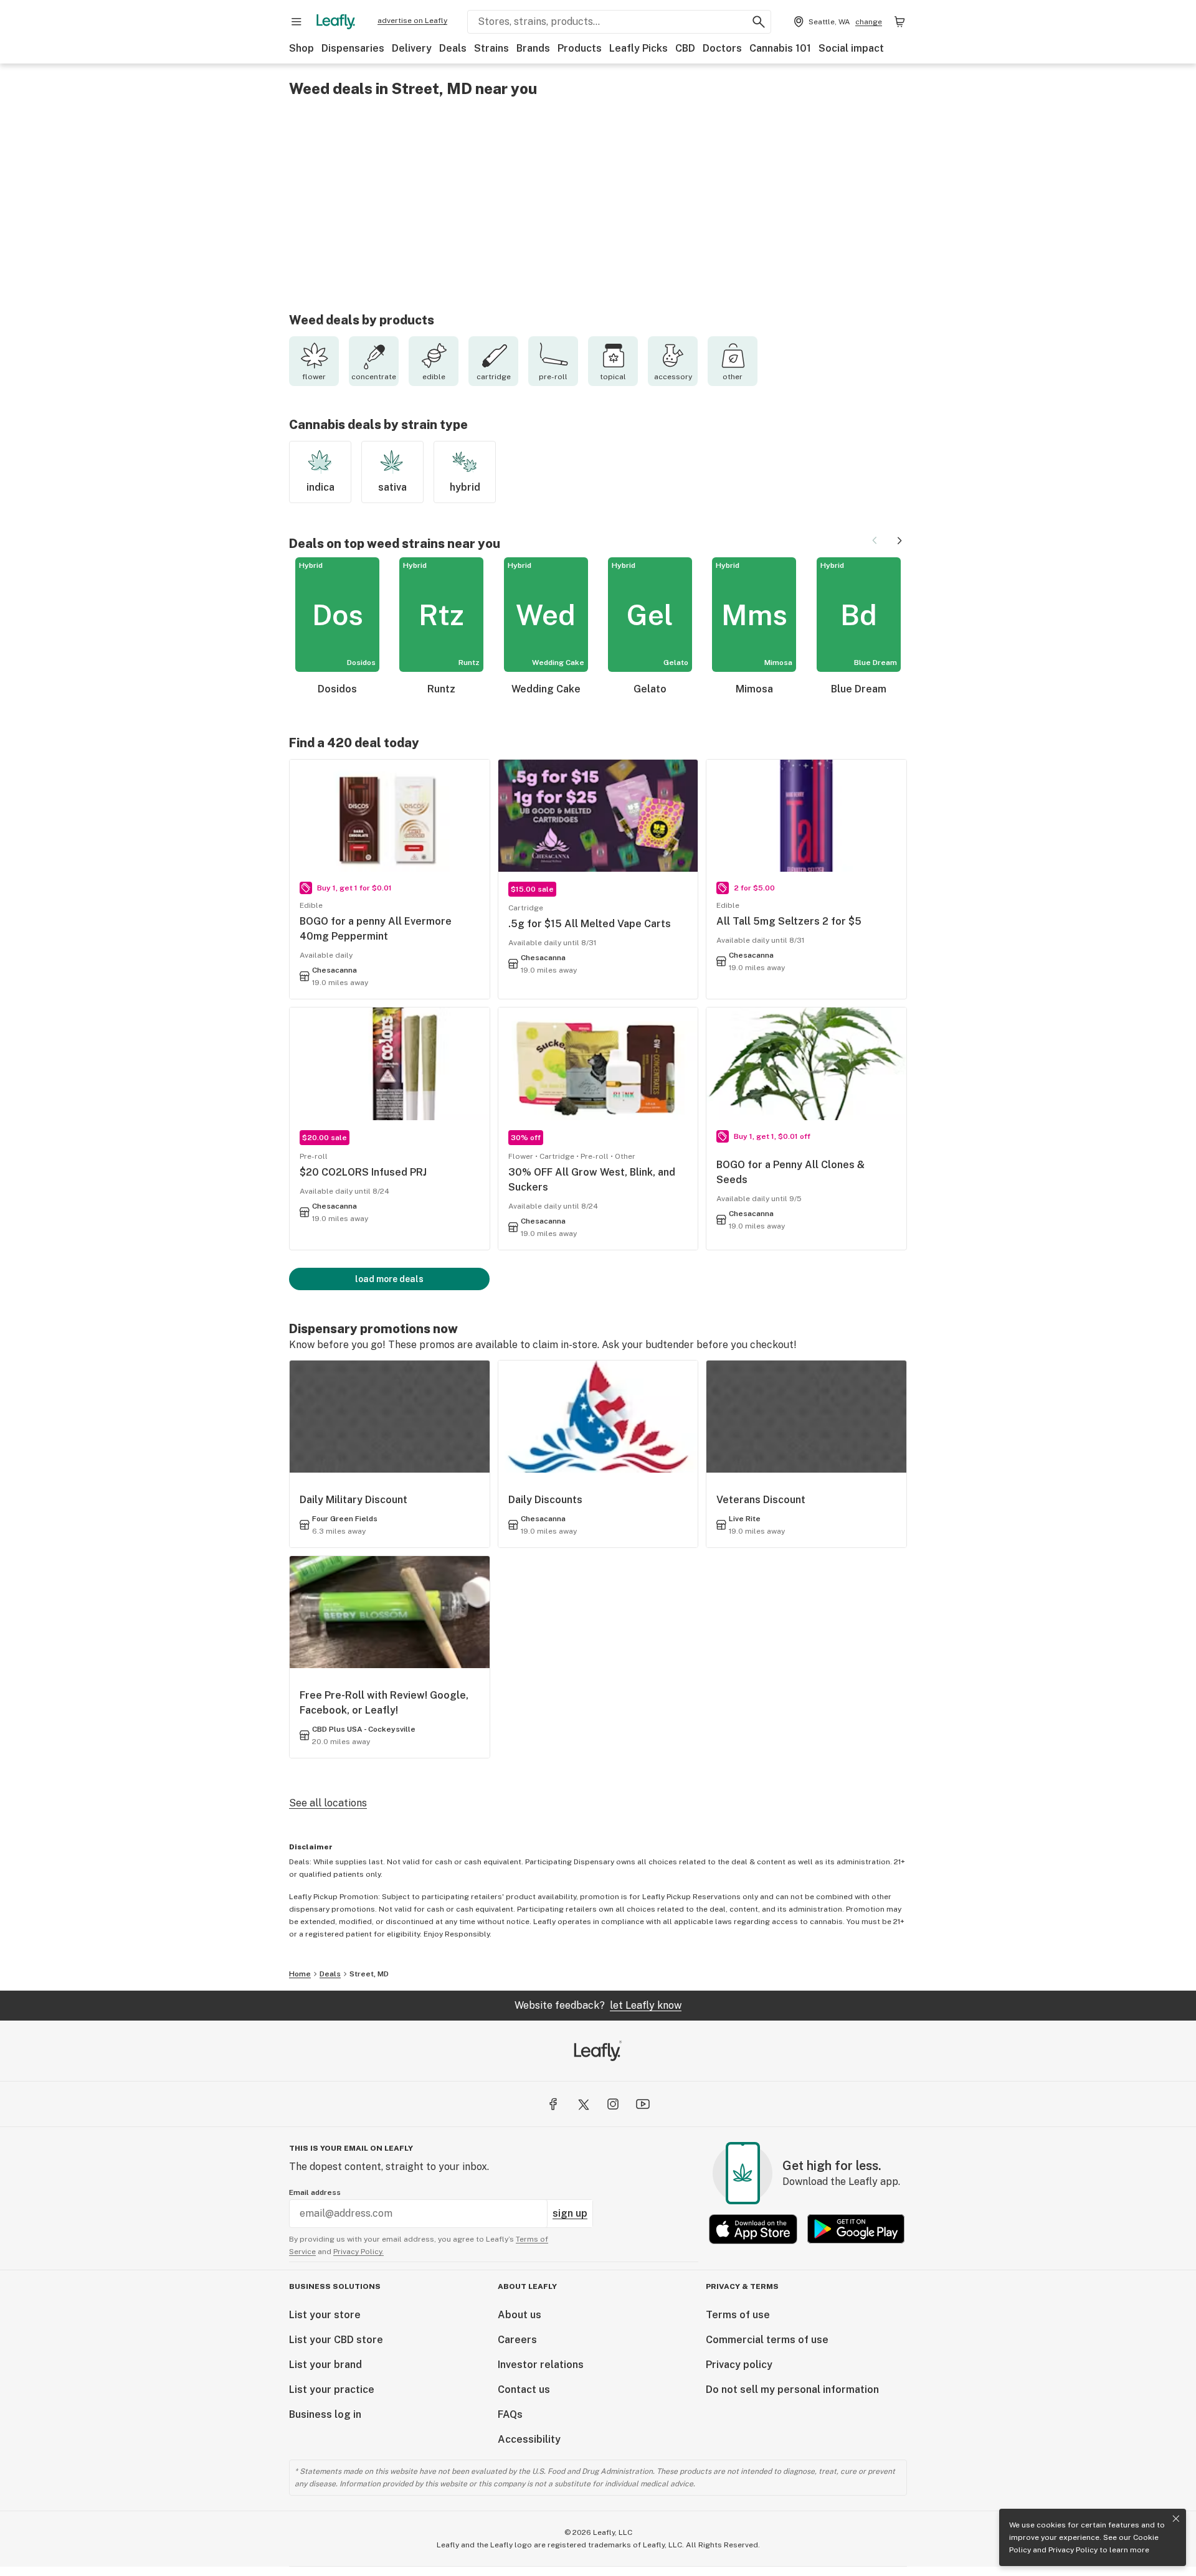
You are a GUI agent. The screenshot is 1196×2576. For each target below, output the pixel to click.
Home (300, 1974)
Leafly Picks (638, 48)
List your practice (332, 2390)
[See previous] (875, 540)
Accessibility (529, 2439)
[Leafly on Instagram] (613, 2104)
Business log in (325, 2414)
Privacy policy (739, 2365)
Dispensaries (353, 48)
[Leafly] (336, 22)
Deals (453, 48)
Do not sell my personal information (792, 2390)
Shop (301, 48)
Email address (315, 2192)
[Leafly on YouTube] (643, 2104)
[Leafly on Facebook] (553, 2104)
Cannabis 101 (780, 48)
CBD (685, 48)
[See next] (899, 540)
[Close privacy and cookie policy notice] (1176, 2519)
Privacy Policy (1073, 2550)
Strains (491, 48)
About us (520, 2315)
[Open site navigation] (297, 22)
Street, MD (369, 1974)
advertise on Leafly (412, 21)
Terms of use (738, 2315)
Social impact (851, 48)
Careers (517, 2340)
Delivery (412, 48)
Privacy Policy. (358, 2252)
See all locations (328, 1803)
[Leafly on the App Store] (753, 2229)
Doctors (722, 48)
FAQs (510, 2414)
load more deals (389, 1279)
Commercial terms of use (767, 2340)
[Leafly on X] (583, 2104)
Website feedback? (598, 2005)
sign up (570, 2213)
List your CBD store (336, 2340)
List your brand (325, 2365)
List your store (325, 2315)
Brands (533, 48)
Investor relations (541, 2365)
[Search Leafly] (759, 22)
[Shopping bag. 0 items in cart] (899, 22)
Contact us (524, 2390)
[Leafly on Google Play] (856, 2229)
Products (580, 48)
